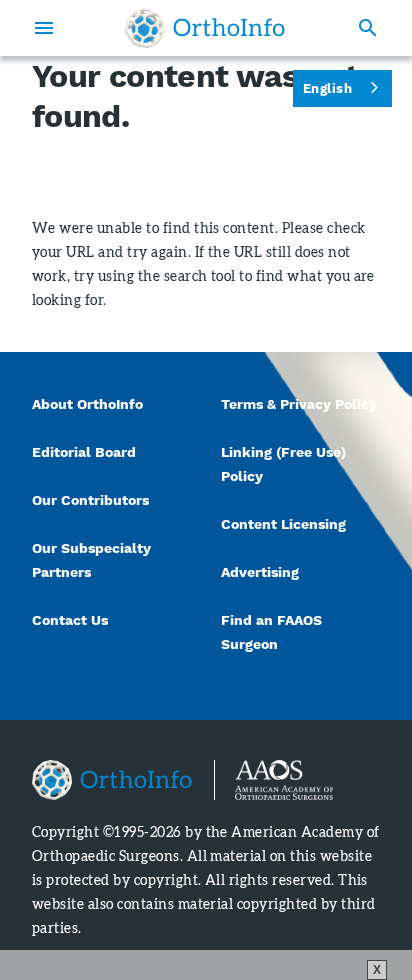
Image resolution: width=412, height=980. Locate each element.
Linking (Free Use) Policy (283, 464)
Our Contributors (92, 500)
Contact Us (70, 620)
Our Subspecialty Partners (91, 560)
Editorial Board (84, 452)
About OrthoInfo (87, 404)
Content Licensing (283, 524)
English (327, 88)
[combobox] (342, 88)
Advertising (260, 572)
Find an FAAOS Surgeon (271, 632)
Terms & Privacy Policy (299, 404)
